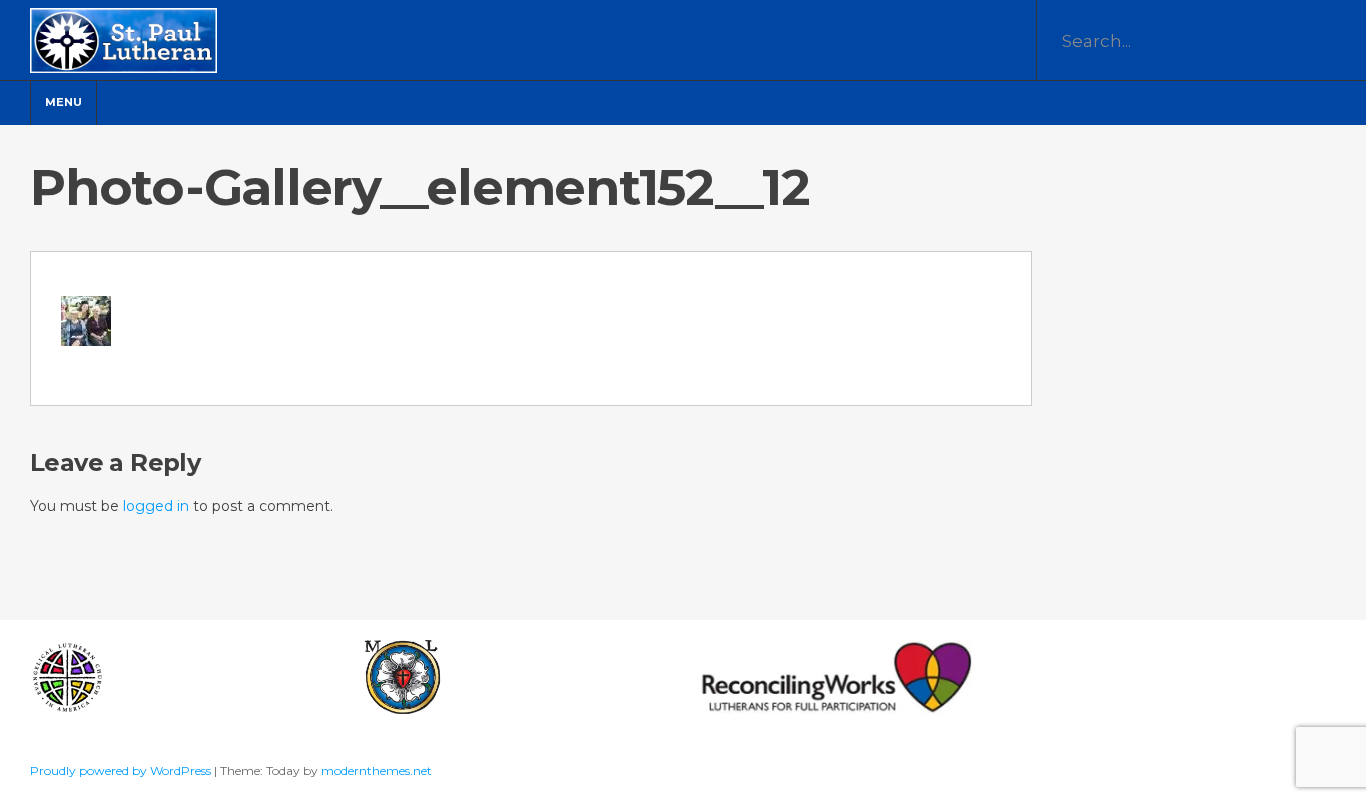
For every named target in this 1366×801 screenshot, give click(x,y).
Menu (63, 102)
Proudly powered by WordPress (122, 770)
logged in (156, 506)
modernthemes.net (376, 770)
